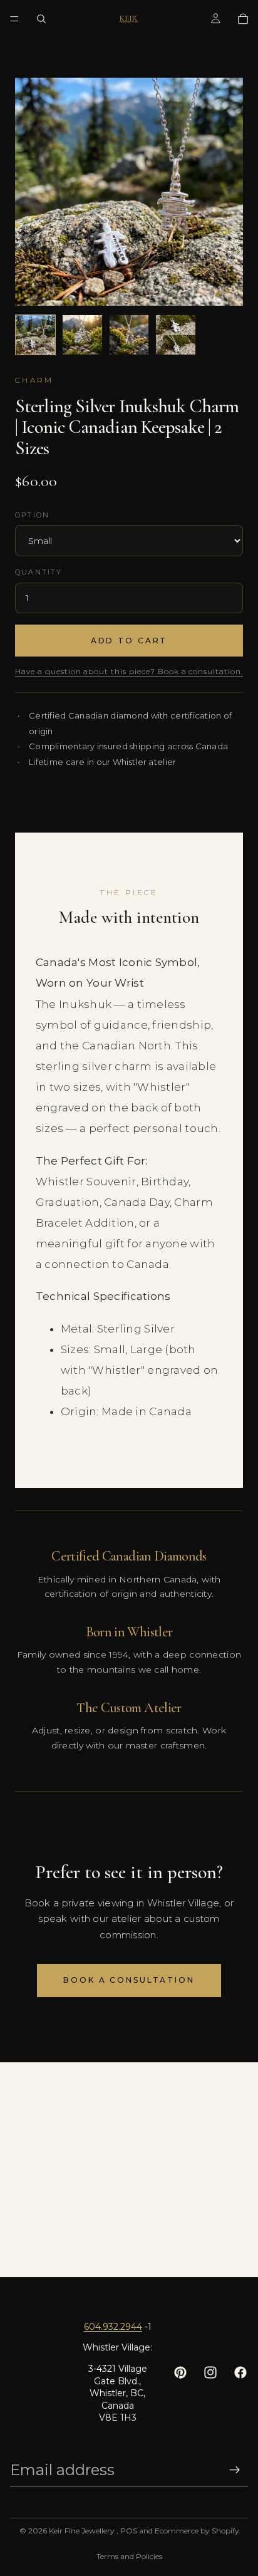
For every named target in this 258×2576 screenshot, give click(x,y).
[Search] (41, 19)
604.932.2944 (113, 2327)
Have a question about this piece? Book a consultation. (129, 671)
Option (32, 515)
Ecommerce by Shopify (197, 2531)
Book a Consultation (129, 1980)
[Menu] (14, 19)
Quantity (39, 572)
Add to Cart (129, 641)
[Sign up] (235, 2470)
